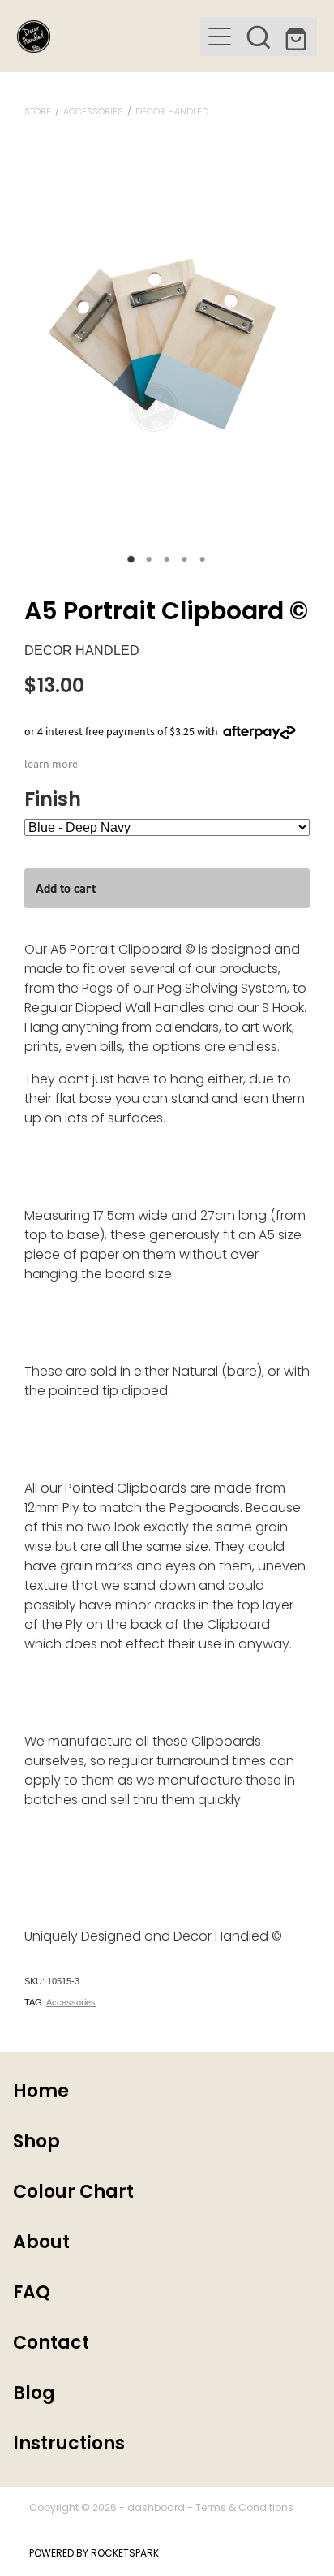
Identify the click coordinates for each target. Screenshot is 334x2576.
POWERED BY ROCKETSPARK (94, 2554)
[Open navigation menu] (220, 37)
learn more (51, 764)
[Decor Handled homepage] (109, 37)
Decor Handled (172, 112)
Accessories (93, 112)
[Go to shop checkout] (298, 37)
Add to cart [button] (66, 888)
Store (38, 112)
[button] (259, 37)
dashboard (156, 2509)
